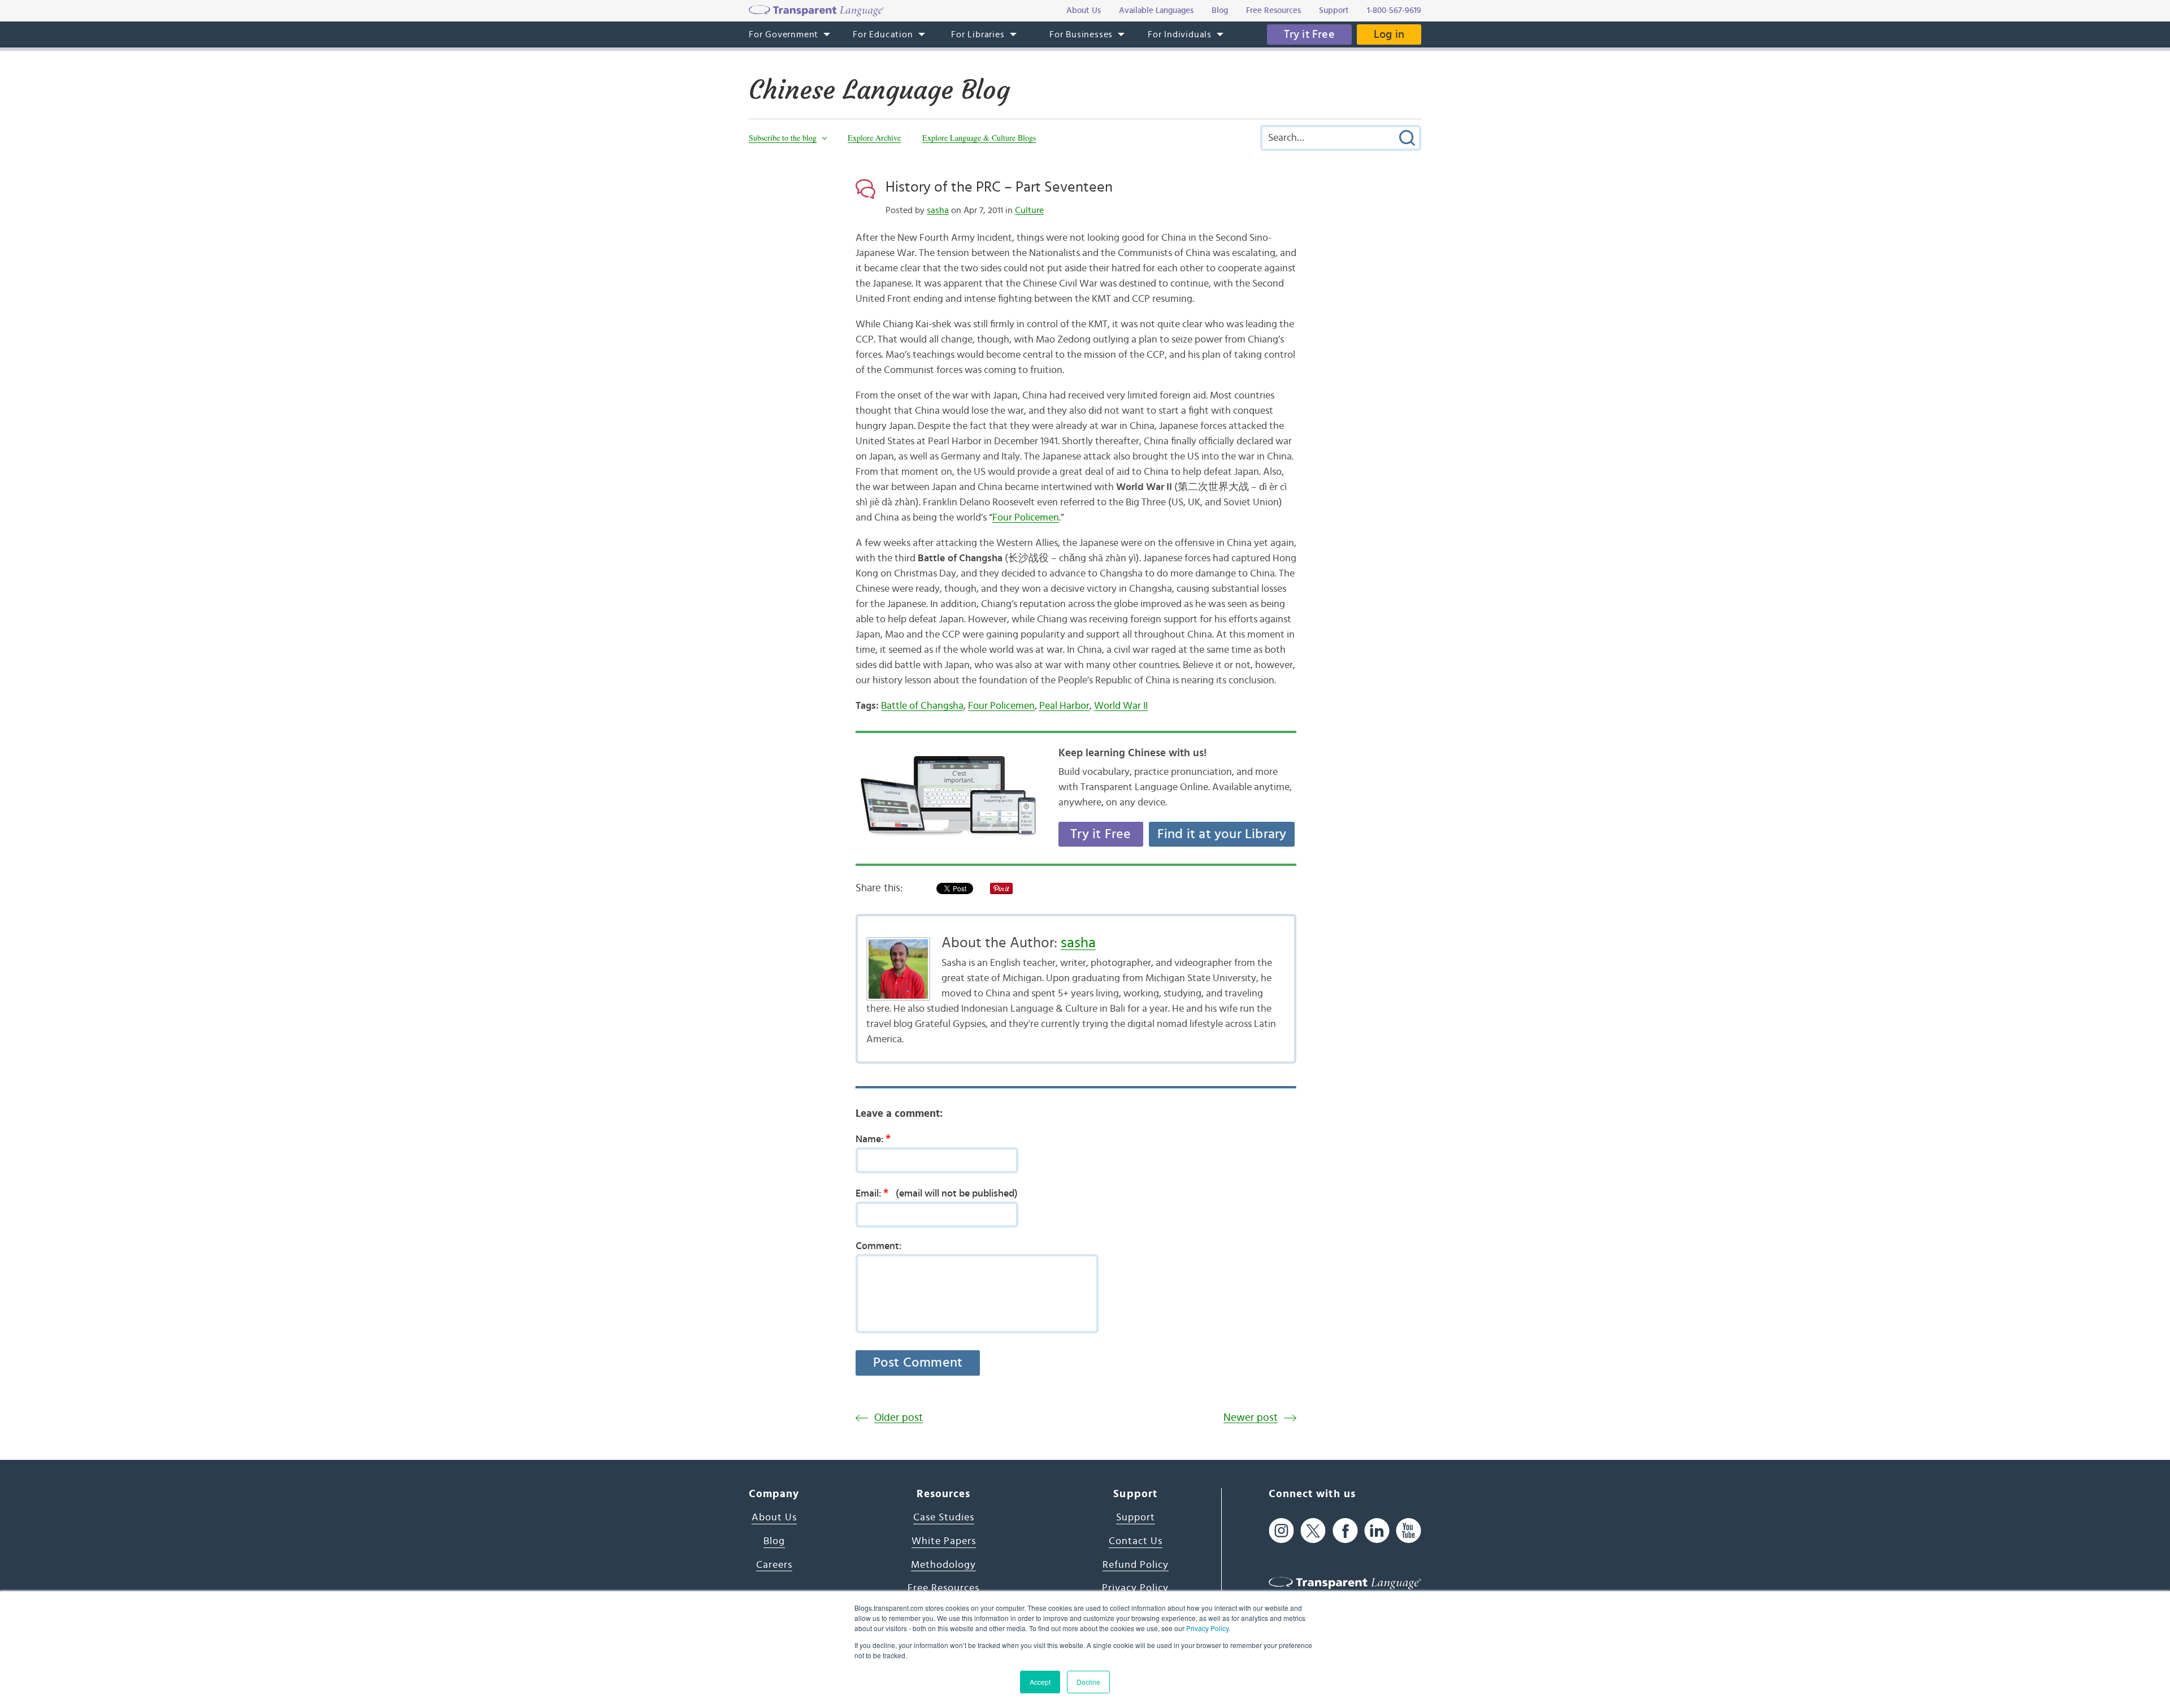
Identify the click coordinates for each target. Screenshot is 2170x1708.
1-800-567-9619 (1394, 10)
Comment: (879, 1246)
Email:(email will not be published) (937, 1193)
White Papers (944, 1541)
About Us (774, 1518)
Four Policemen (1026, 518)
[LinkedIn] (1377, 1530)
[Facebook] (1345, 1530)
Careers (774, 1565)
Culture (1029, 210)
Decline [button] (1088, 1682)
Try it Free (1309, 34)
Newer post (1251, 1418)
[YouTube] (1409, 1530)
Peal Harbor (1064, 706)
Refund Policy (1136, 1565)
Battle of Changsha (922, 706)
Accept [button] (1040, 1682)
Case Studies (944, 1518)
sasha (938, 210)
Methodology (943, 1565)
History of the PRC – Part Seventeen (999, 187)
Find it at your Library (1222, 834)
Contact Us (1136, 1541)
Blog (774, 1541)
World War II (1121, 706)
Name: (873, 1139)
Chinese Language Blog (879, 90)
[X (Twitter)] (1313, 1530)
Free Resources (943, 1588)
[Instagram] (1281, 1530)
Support (1136, 1518)
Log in (1389, 34)
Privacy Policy (1207, 1628)
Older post (899, 1418)
